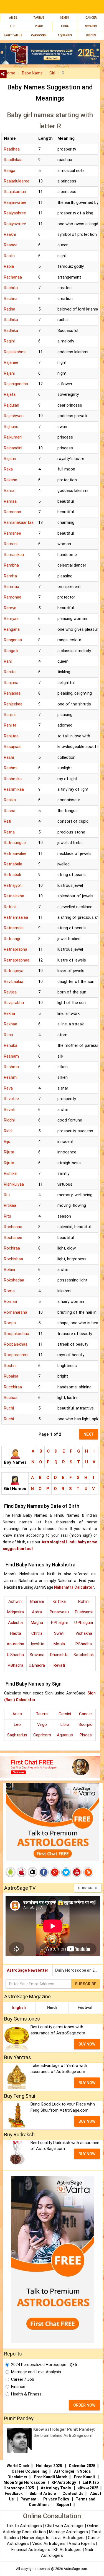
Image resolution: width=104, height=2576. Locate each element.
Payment (29, 2499)
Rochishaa (13, 1259)
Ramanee (12, 533)
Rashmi (11, 768)
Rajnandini (13, 448)
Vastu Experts (82, 2544)
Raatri (9, 256)
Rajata (10, 394)
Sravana (37, 1655)
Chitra (37, 1633)
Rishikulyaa (14, 1184)
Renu (8, 1035)
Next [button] (89, 1434)
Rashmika (13, 779)
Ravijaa (10, 992)
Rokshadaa (14, 1280)
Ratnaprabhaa (17, 960)
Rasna (10, 811)
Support (64, 2505)
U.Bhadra (37, 1665)
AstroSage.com (75, 2569)
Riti (7, 1195)
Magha (37, 1623)
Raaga (10, 171)
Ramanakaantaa (19, 522)
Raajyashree (15, 213)
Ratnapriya (14, 971)
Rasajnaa (12, 747)
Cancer (91, 18)
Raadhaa (12, 149)
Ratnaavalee (15, 853)
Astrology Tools (56, 2488)
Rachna (11, 299)
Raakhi (10, 234)
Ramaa (10, 501)
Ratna (9, 832)
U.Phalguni (84, 1623)
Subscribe (88, 1888)
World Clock (18, 2466)
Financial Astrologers (31, 2550)
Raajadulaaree (17, 181)
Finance (18, 2387)
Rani (8, 661)
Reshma (11, 1067)
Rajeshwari (14, 416)
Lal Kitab (91, 2482)
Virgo (39, 26)
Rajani (9, 373)
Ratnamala (14, 928)
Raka (8, 469)
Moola (59, 1644)
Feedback (14, 2494)
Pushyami (84, 1612)
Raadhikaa (13, 160)
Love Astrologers (69, 2538)
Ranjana (11, 683)
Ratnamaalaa (16, 917)
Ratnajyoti (13, 885)
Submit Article (43, 2494)
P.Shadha (84, 1644)
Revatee (11, 1099)
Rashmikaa (14, 789)
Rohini (9, 1270)
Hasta (16, 1633)
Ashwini (15, 1601)
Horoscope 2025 (19, 2488)
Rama (9, 490)
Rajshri (10, 459)
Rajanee (11, 362)
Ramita (10, 576)
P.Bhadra (16, 1665)
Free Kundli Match (51, 2477)
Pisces (86, 1735)
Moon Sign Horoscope (24, 2482)
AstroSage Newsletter (28, 1970)
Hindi (52, 2007)
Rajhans (11, 427)
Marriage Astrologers (69, 2532)
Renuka (11, 1045)
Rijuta (9, 1152)
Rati (7, 821)
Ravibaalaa (14, 982)
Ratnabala (13, 864)
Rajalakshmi (15, 352)
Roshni (10, 1366)
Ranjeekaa (13, 704)
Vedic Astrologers (49, 2544)
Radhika (11, 320)
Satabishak (84, 1655)
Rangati (11, 651)
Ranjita (10, 725)
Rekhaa (11, 1024)
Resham (11, 1056)
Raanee (11, 245)
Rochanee (13, 1238)
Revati (10, 1110)
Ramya (10, 608)
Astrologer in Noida (72, 2471)
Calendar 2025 (82, 2466)
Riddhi (9, 1120)
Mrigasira (16, 1612)
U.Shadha (15, 1655)
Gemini (65, 18)
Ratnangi (12, 939)
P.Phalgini (59, 1623)
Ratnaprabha (16, 949)
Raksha (11, 480)
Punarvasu (59, 1612)
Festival (85, 2007)
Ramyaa (11, 619)
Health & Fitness (26, 2394)
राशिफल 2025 (88, 2488)
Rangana (12, 629)
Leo (13, 26)
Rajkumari (13, 437)
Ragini (9, 341)
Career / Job (23, 2379)
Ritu (7, 1216)
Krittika (59, 1601)
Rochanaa (13, 1227)
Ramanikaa (14, 555)
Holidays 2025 (49, 2466)
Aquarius (65, 1735)
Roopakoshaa (17, 1334)
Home (10, 73)
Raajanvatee (15, 202)
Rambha (11, 565)
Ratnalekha (14, 896)
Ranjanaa (12, 693)
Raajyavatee (15, 224)
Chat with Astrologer (65, 2526)
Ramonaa (13, 597)
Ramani (11, 544)
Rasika (10, 800)
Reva (8, 1088)
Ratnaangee (15, 843)
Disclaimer (17, 2477)
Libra (65, 26)
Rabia (9, 266)
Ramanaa (12, 512)
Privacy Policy (56, 2499)
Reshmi (11, 1077)
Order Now (84, 2405)
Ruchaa (11, 1398)
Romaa (10, 1301)
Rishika (10, 1173)
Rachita (11, 288)
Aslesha (15, 1623)
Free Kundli (84, 2477)
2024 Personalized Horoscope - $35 (44, 2365)
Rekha (9, 1013)
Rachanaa (13, 277)
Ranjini (10, 715)
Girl (52, 73)
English (19, 2007)
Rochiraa (12, 1248)
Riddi (8, 1131)
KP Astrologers (68, 2550)
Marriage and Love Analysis (36, 2372)
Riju (7, 1141)
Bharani (37, 1601)
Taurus (39, 18)
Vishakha (84, 1633)
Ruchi (9, 1408)
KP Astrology (64, 2482)
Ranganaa (13, 640)
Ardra (37, 1612)
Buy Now (87, 2044)
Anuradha (15, 1644)
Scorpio (91, 26)
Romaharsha (16, 1312)
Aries (13, 18)
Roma (9, 1291)
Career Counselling (30, 2471)
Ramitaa (12, 587)
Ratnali (10, 907)
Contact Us (73, 2494)
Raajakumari (15, 192)
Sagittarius (17, 1735)
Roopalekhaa (16, 1344)
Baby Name (32, 73)
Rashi (9, 757)
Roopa (10, 1323)
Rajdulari (12, 405)
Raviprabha (14, 1003)
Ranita (10, 672)
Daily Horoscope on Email (79, 1970)
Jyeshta (37, 1644)
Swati (59, 1633)
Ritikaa (10, 1205)
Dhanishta (59, 1655)
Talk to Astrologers (24, 2526)
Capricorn (42, 1735)
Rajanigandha (16, 384)
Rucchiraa (13, 1387)
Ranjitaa (11, 736)
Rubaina (11, 1376)
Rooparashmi (16, 1355)
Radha (10, 309)
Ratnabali (12, 875)
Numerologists (36, 2538)
